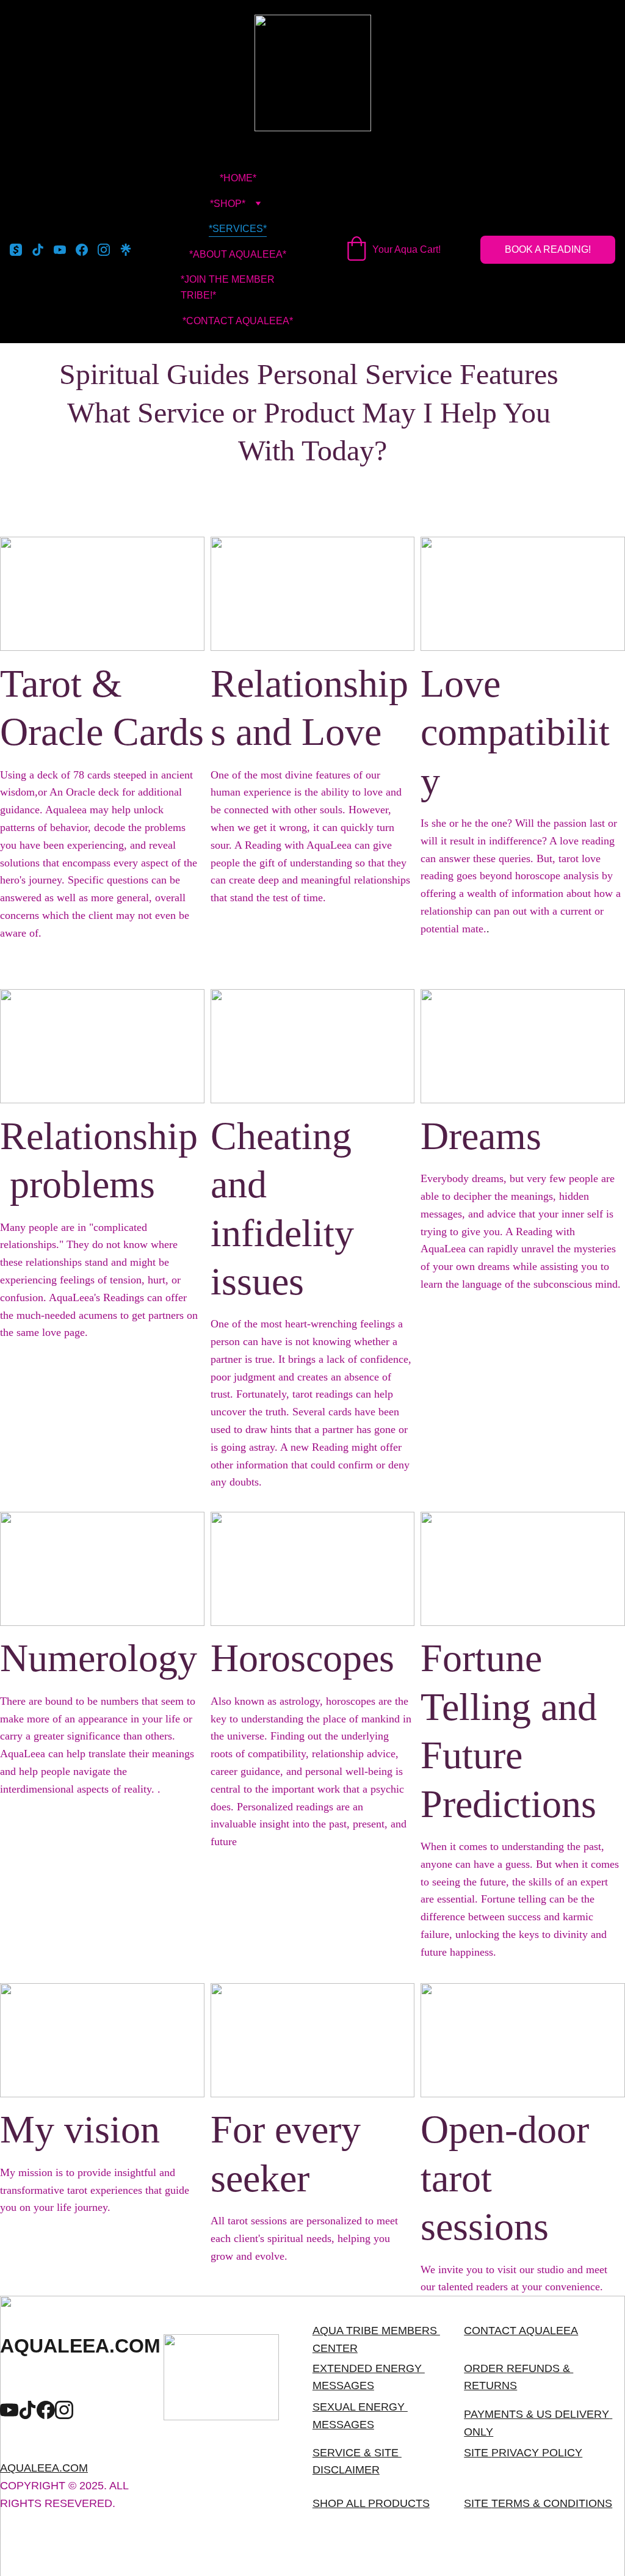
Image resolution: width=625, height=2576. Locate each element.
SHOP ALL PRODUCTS (371, 2503)
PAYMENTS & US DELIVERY (536, 2414)
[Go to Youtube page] (65, 250)
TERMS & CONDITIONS (552, 2503)
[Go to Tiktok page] (43, 250)
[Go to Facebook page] (87, 250)
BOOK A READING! (548, 249)
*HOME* (238, 178)
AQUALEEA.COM (44, 2468)
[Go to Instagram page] (109, 250)
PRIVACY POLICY (537, 2453)
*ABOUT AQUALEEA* (238, 254)
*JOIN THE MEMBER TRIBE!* (229, 287)
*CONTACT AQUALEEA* (238, 321)
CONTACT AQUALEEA (521, 2331)
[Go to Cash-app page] (21, 250)
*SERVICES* (238, 229)
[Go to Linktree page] (126, 250)
